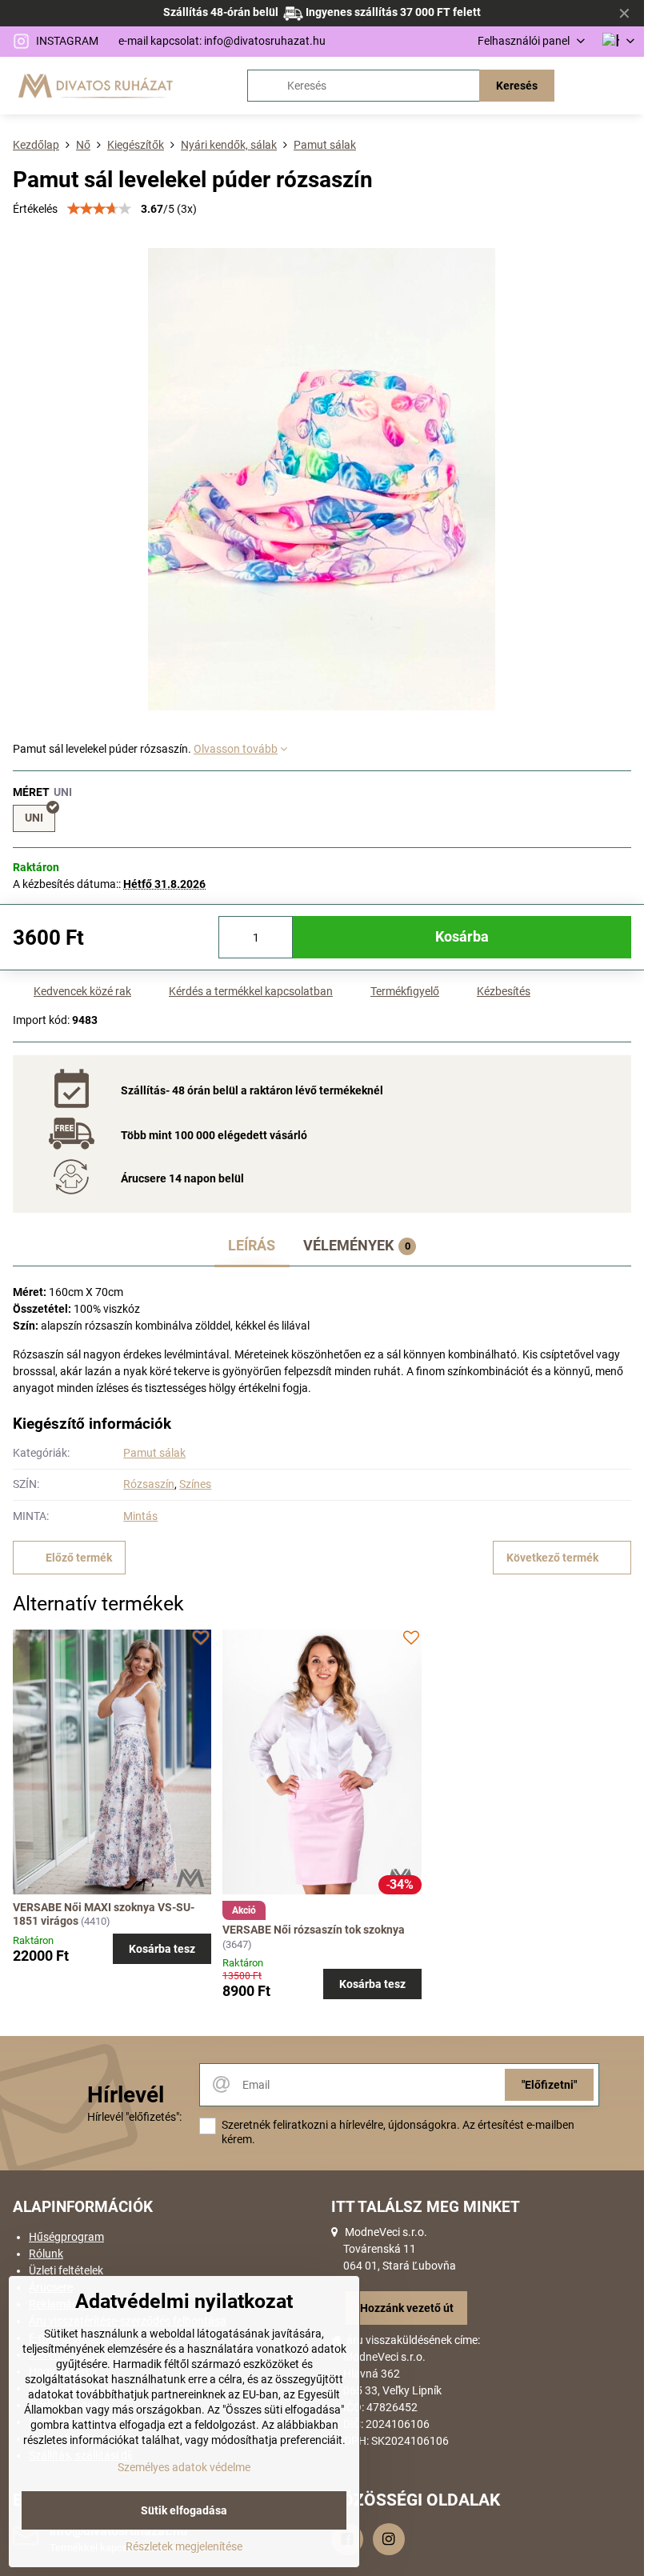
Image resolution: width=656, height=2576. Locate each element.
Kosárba (462, 937)
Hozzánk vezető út (407, 2308)
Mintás (140, 1516)
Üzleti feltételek (66, 2270)
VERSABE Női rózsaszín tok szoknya (314, 1930)
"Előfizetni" (549, 2085)
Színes (195, 1484)
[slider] (99, 209)
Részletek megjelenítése (184, 2546)
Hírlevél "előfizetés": (134, 2117)
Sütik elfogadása (184, 2510)
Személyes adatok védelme (184, 2467)
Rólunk (46, 2254)
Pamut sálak (154, 1453)
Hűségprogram (66, 2237)
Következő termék (552, 1558)
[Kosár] (586, 86)
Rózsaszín (149, 1484)
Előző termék (79, 1558)
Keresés (517, 86)
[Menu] (625, 86)
